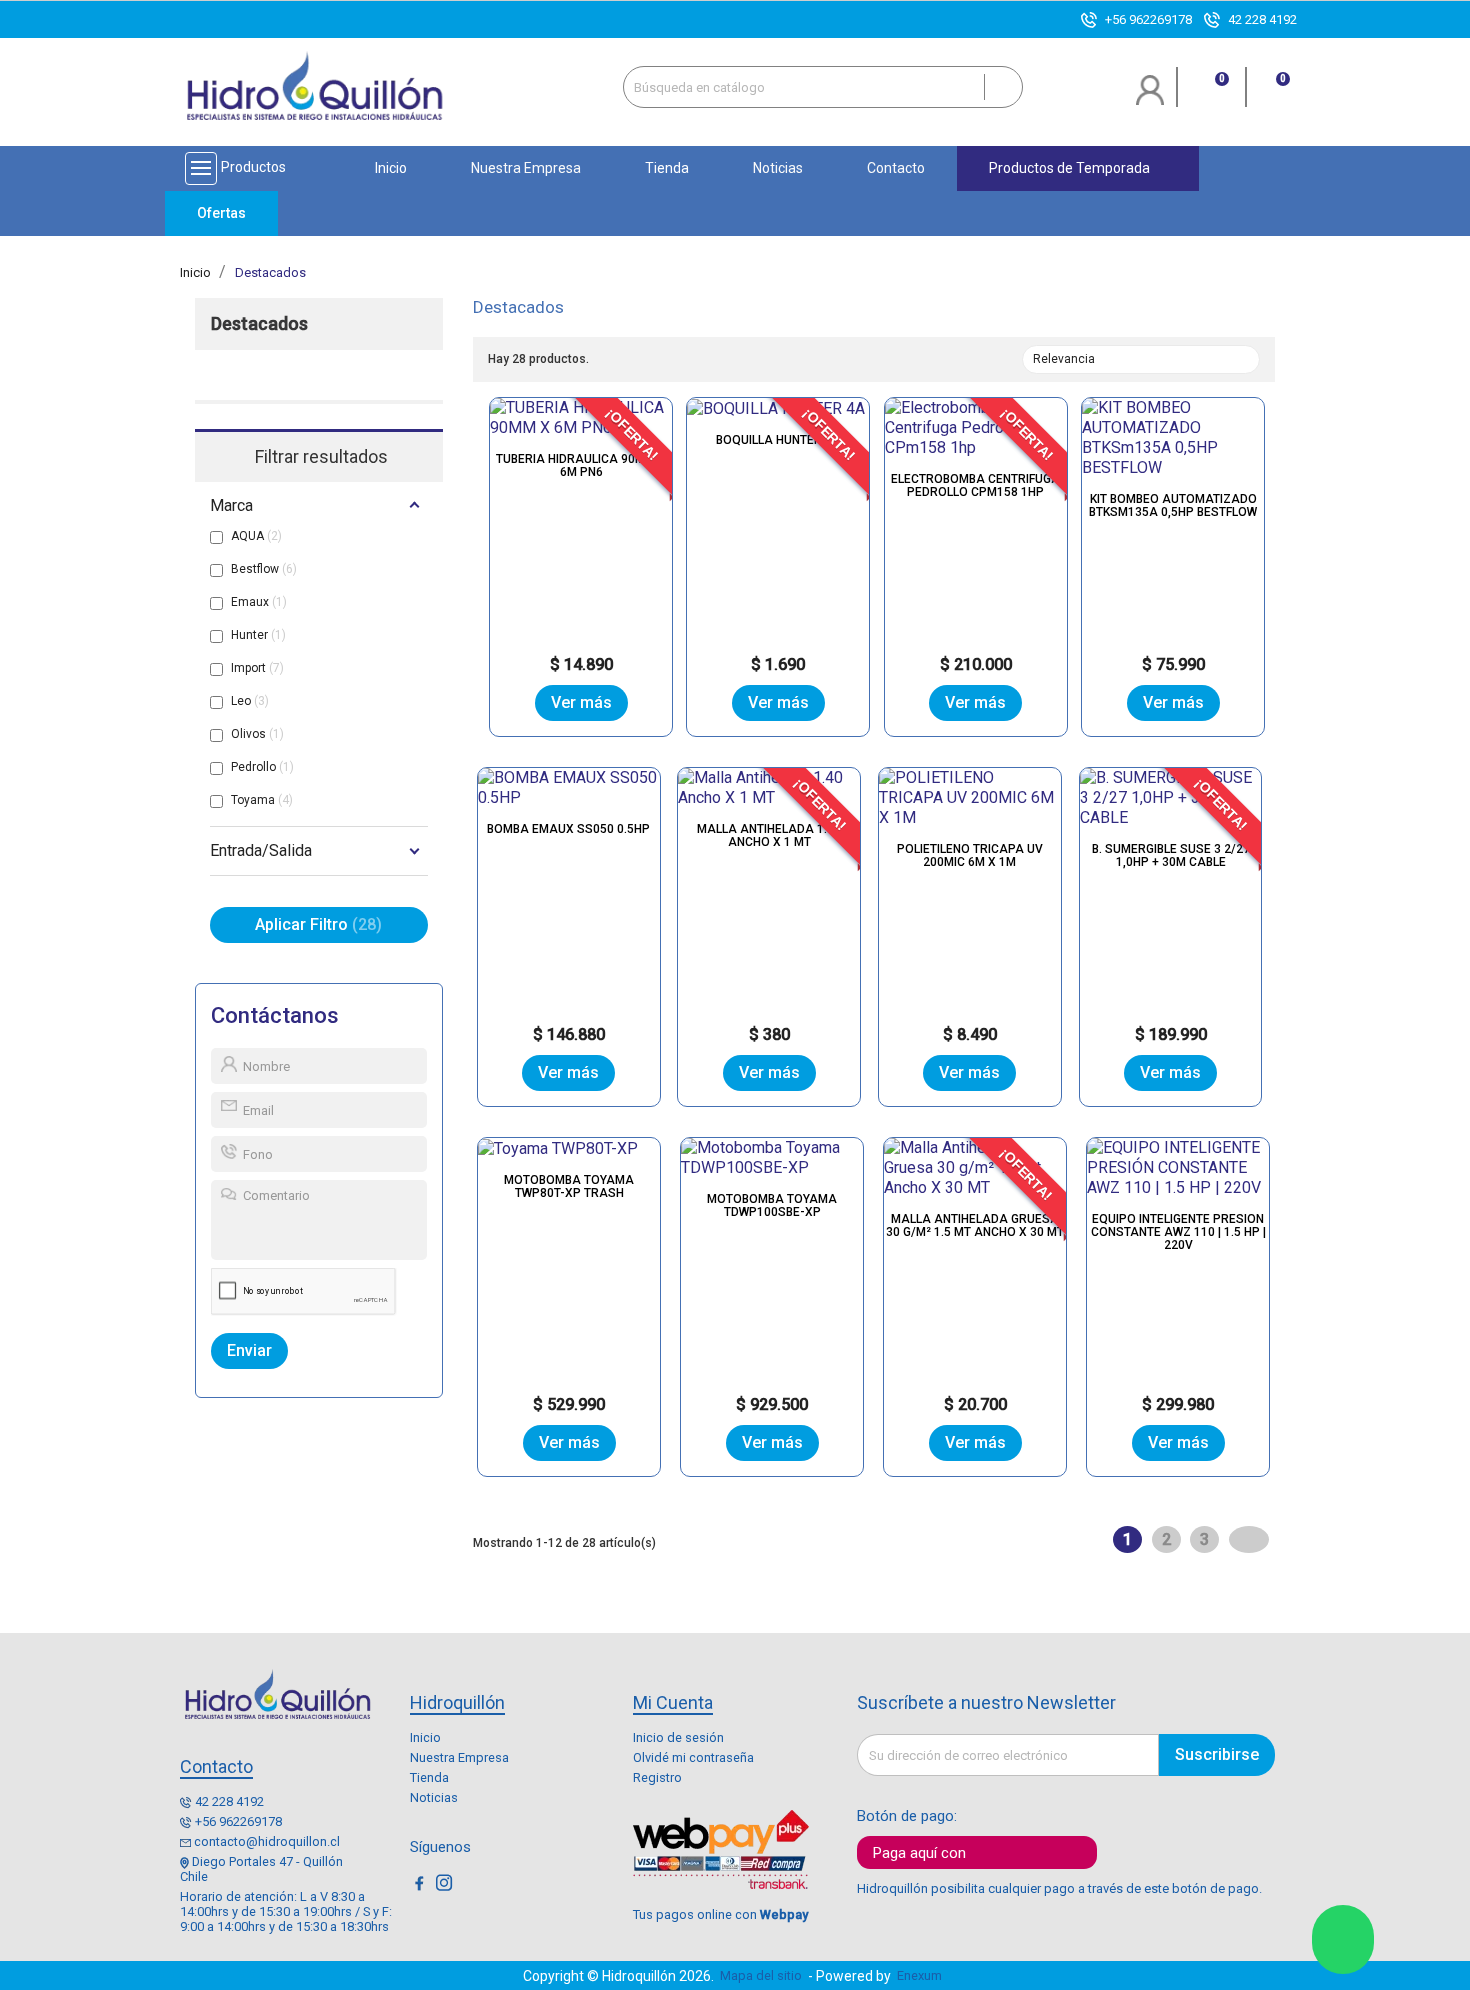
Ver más (581, 702)
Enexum (922, 1975)
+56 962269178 (1148, 19)
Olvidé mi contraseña (693, 1757)
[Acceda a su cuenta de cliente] (1150, 97)
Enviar (249, 1350)
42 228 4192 (1262, 19)
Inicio (425, 1737)
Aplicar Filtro (315, 924)
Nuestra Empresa (459, 1757)
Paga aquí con (919, 1853)
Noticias (434, 1797)
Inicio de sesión (678, 1737)
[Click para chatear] (1343, 1939)
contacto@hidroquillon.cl (267, 1841)
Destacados (259, 324)
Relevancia (1138, 361)
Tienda (429, 1777)
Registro (657, 1777)
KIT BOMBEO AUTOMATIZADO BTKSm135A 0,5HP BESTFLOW (1173, 505)
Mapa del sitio (761, 1975)
